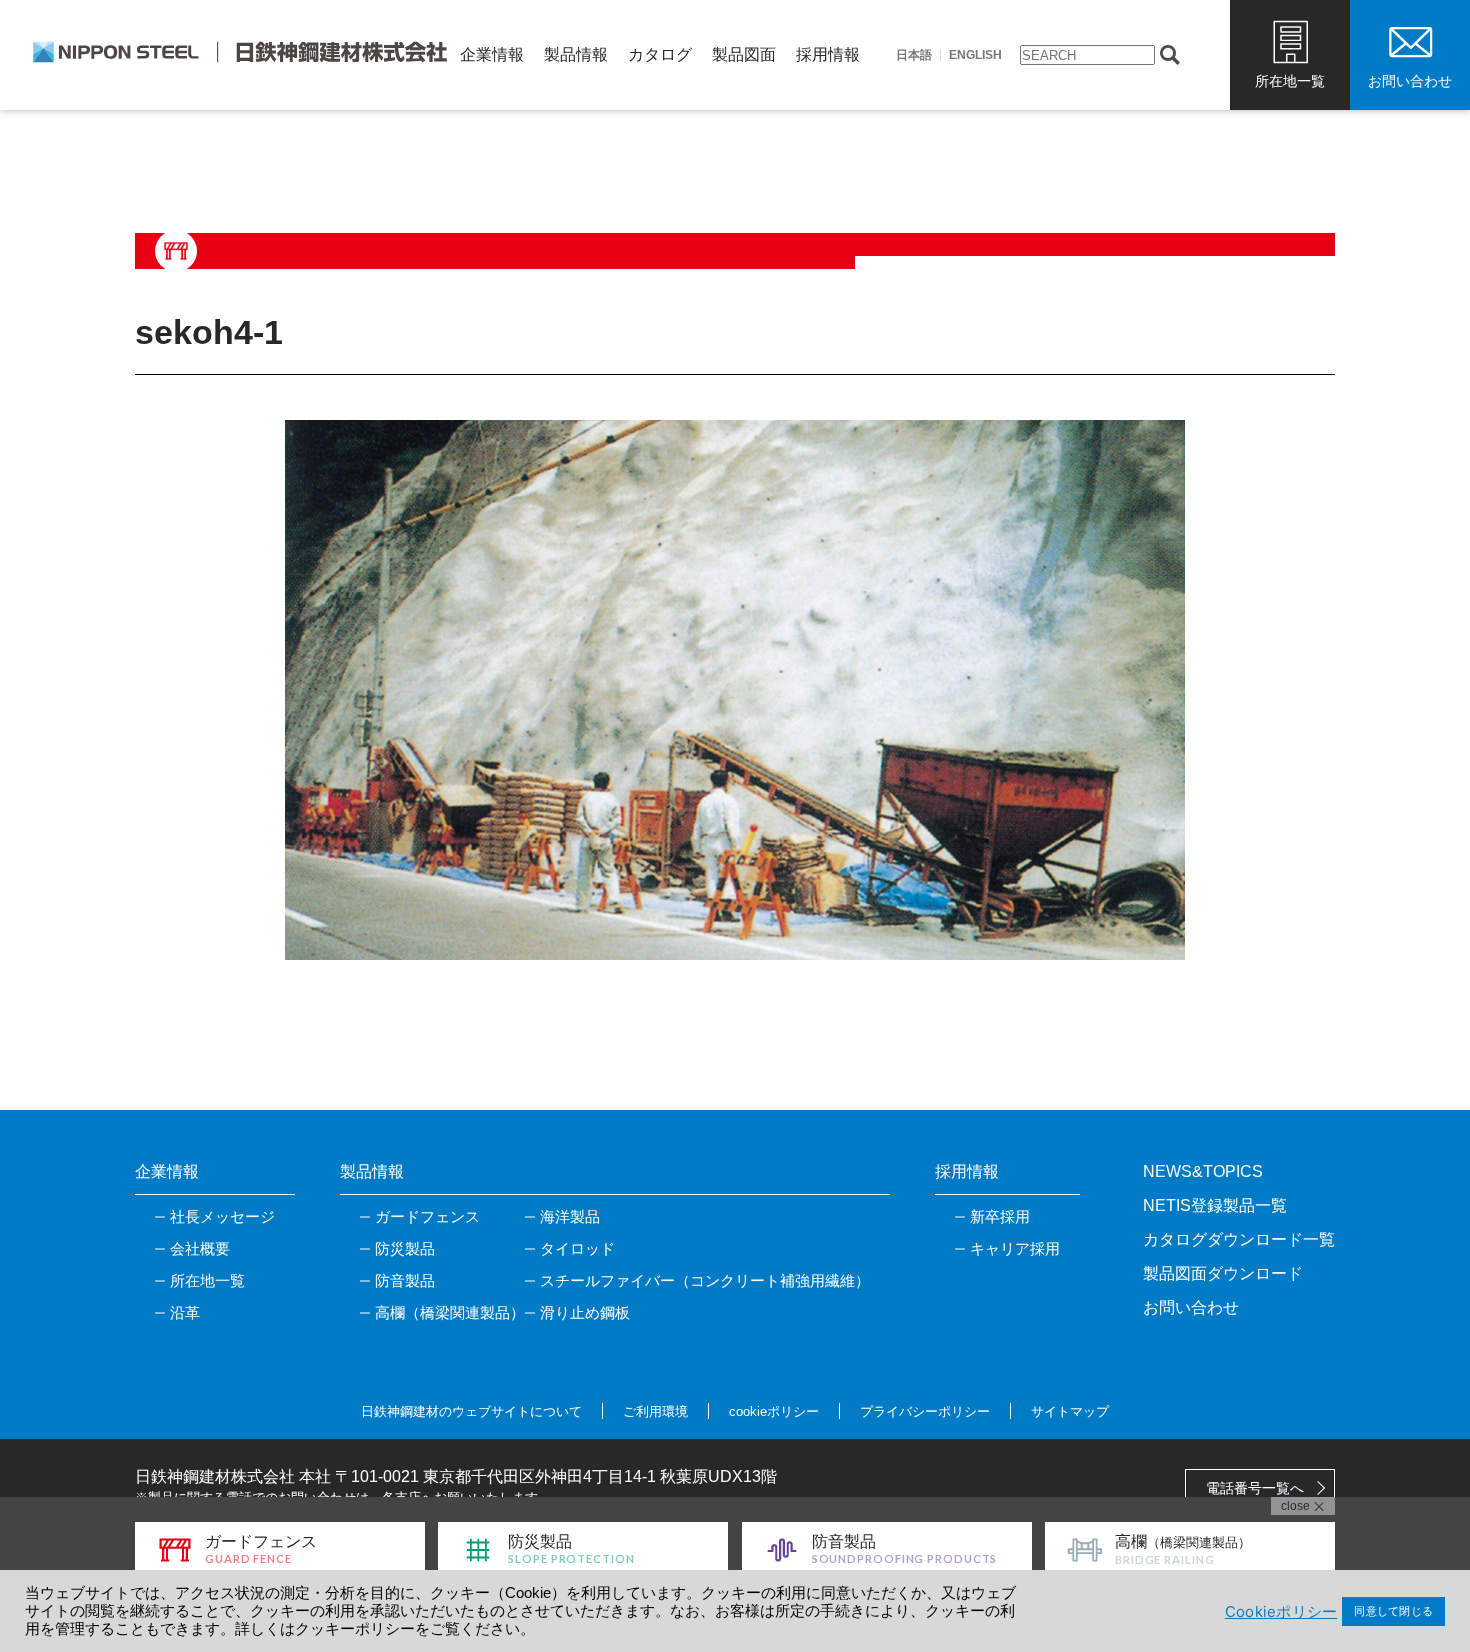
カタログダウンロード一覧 (1239, 1239)
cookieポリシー (774, 1411)
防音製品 (405, 1280)
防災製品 (405, 1248)
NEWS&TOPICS (1203, 1171)
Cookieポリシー (1281, 1611)
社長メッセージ (222, 1216)
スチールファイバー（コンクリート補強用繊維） (705, 1280)
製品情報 (576, 54)
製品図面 (744, 54)
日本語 (914, 55)
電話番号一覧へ (1255, 1488)
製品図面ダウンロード (1223, 1273)
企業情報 (492, 54)
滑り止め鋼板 (585, 1312)
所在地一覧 (1290, 81)
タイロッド (577, 1248)
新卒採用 (1000, 1216)
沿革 (185, 1312)
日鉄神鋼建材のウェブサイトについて (471, 1411)
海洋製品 (570, 1216)
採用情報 (828, 54)
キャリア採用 (1015, 1248)
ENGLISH (975, 55)
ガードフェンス (427, 1216)
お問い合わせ (1410, 81)
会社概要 (200, 1248)
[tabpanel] (735, 690)
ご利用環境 (655, 1411)
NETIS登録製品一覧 (1215, 1205)
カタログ (660, 54)
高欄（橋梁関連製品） (450, 1312)
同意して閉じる (1393, 1611)
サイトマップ (1070, 1411)
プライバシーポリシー (925, 1411)
